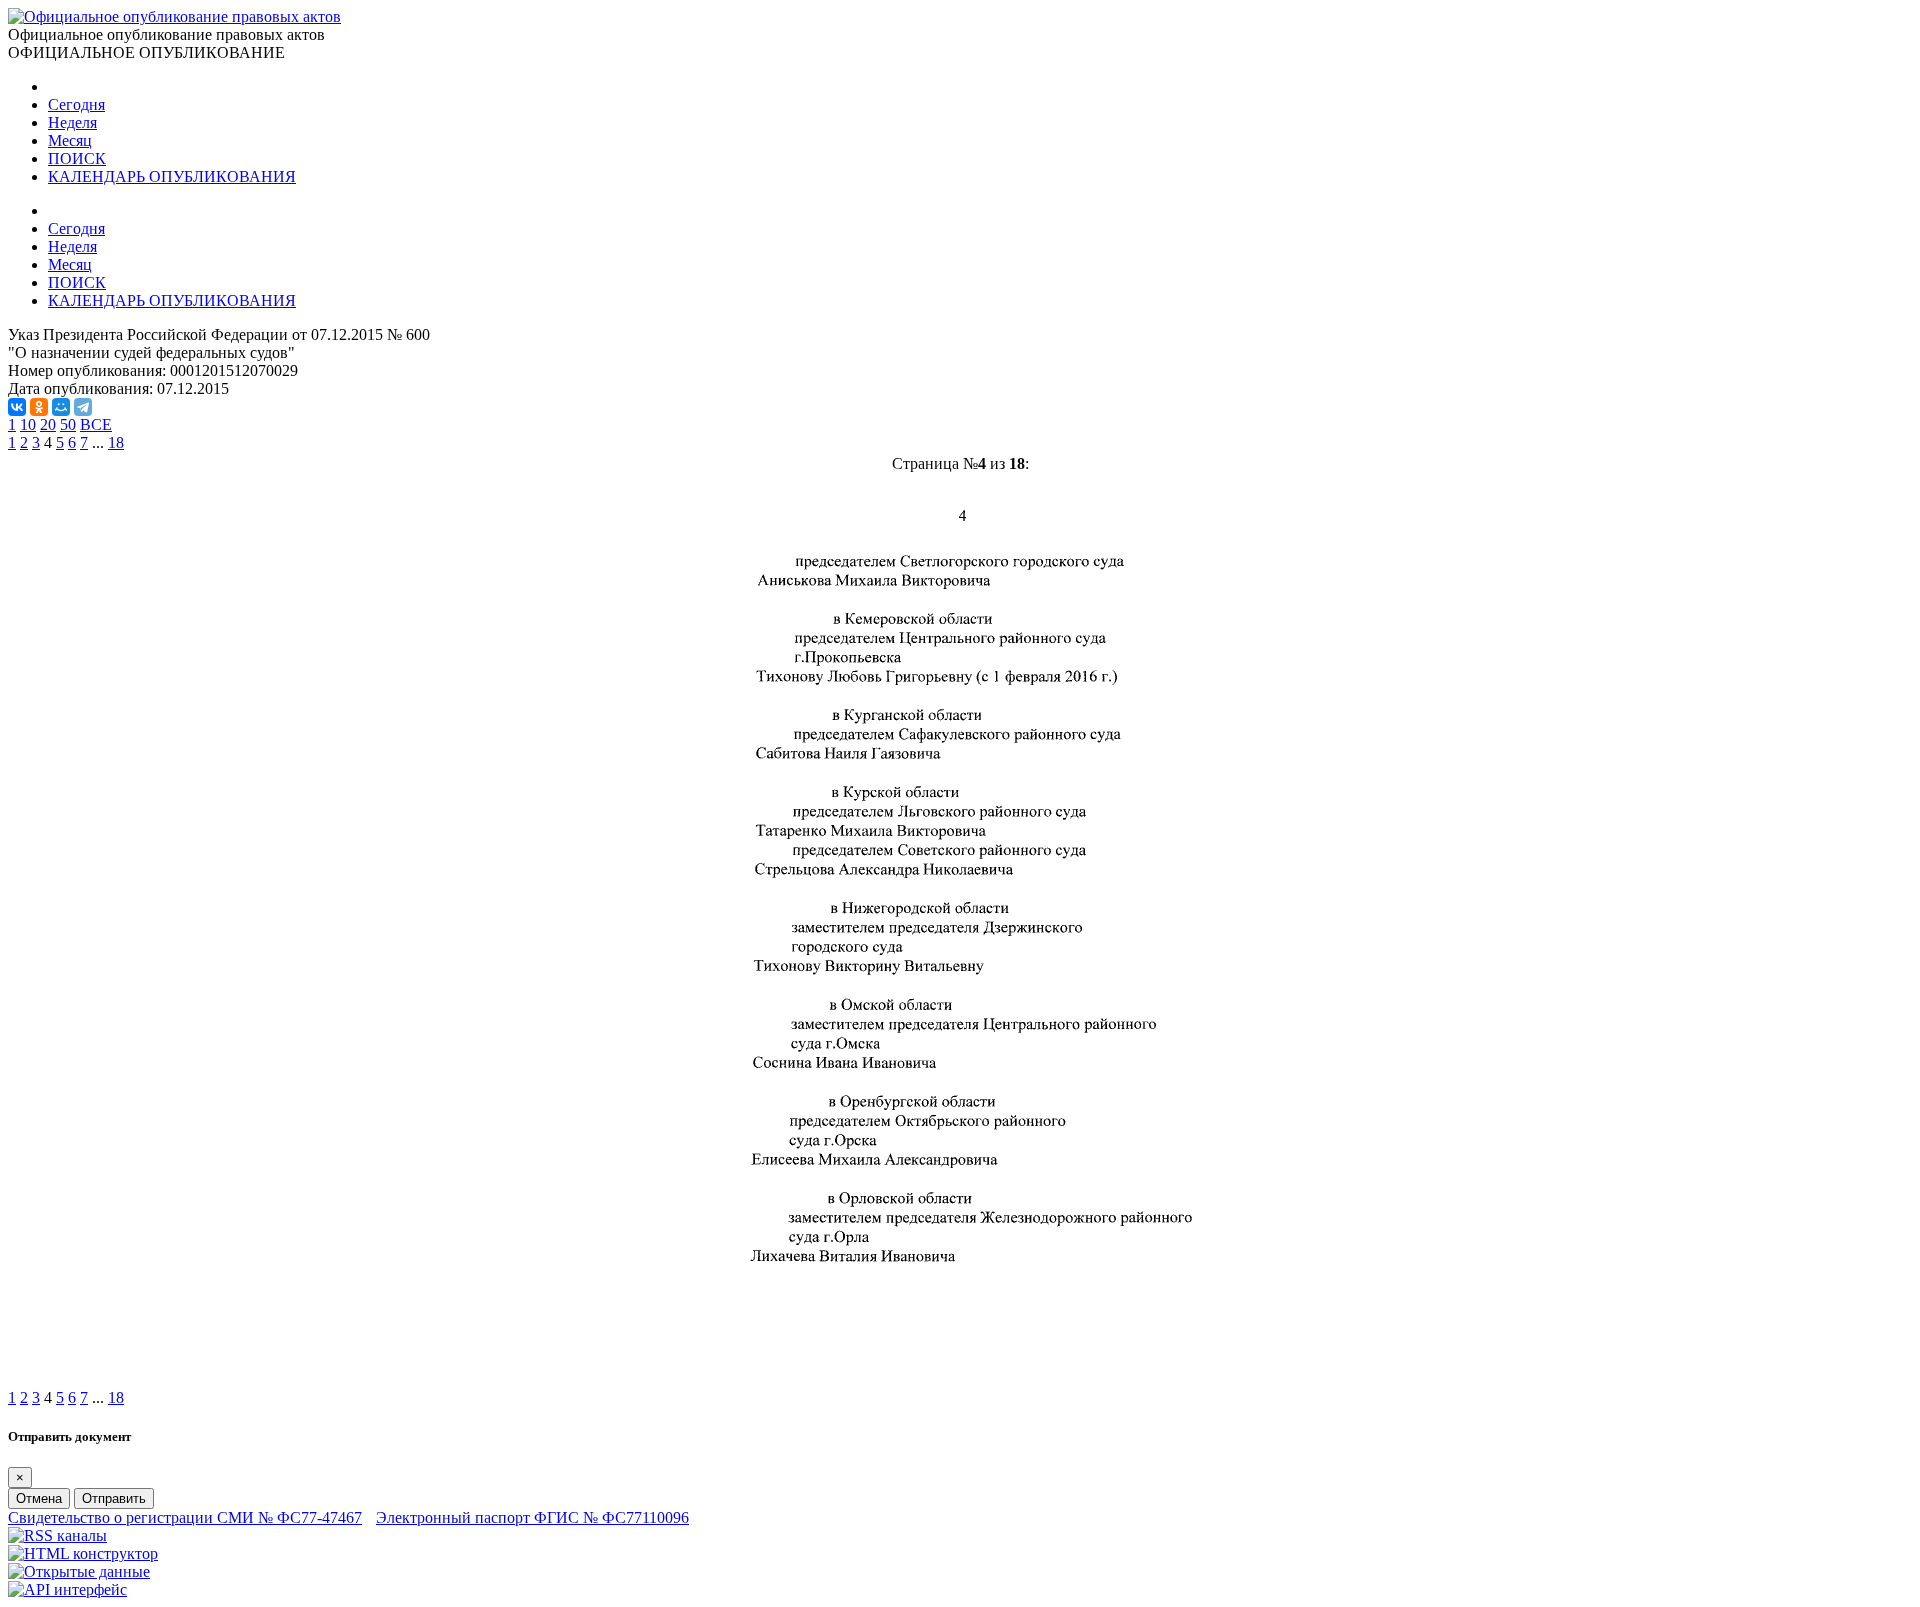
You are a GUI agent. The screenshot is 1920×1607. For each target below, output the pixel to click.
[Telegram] (83, 407)
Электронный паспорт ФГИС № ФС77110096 (532, 1517)
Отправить (114, 1498)
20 (48, 424)
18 (116, 442)
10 (28, 424)
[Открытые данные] (79, 1571)
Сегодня (76, 104)
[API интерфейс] (67, 1589)
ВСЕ (96, 424)
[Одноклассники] (39, 407)
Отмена (39, 1498)
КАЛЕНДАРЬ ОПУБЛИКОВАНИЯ (172, 176)
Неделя (72, 122)
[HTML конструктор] (83, 1553)
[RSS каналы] (57, 1535)
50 (68, 424)
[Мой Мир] (61, 407)
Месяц (70, 140)
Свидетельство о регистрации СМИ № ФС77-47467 (185, 1517)
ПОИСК (77, 158)
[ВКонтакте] (17, 407)
